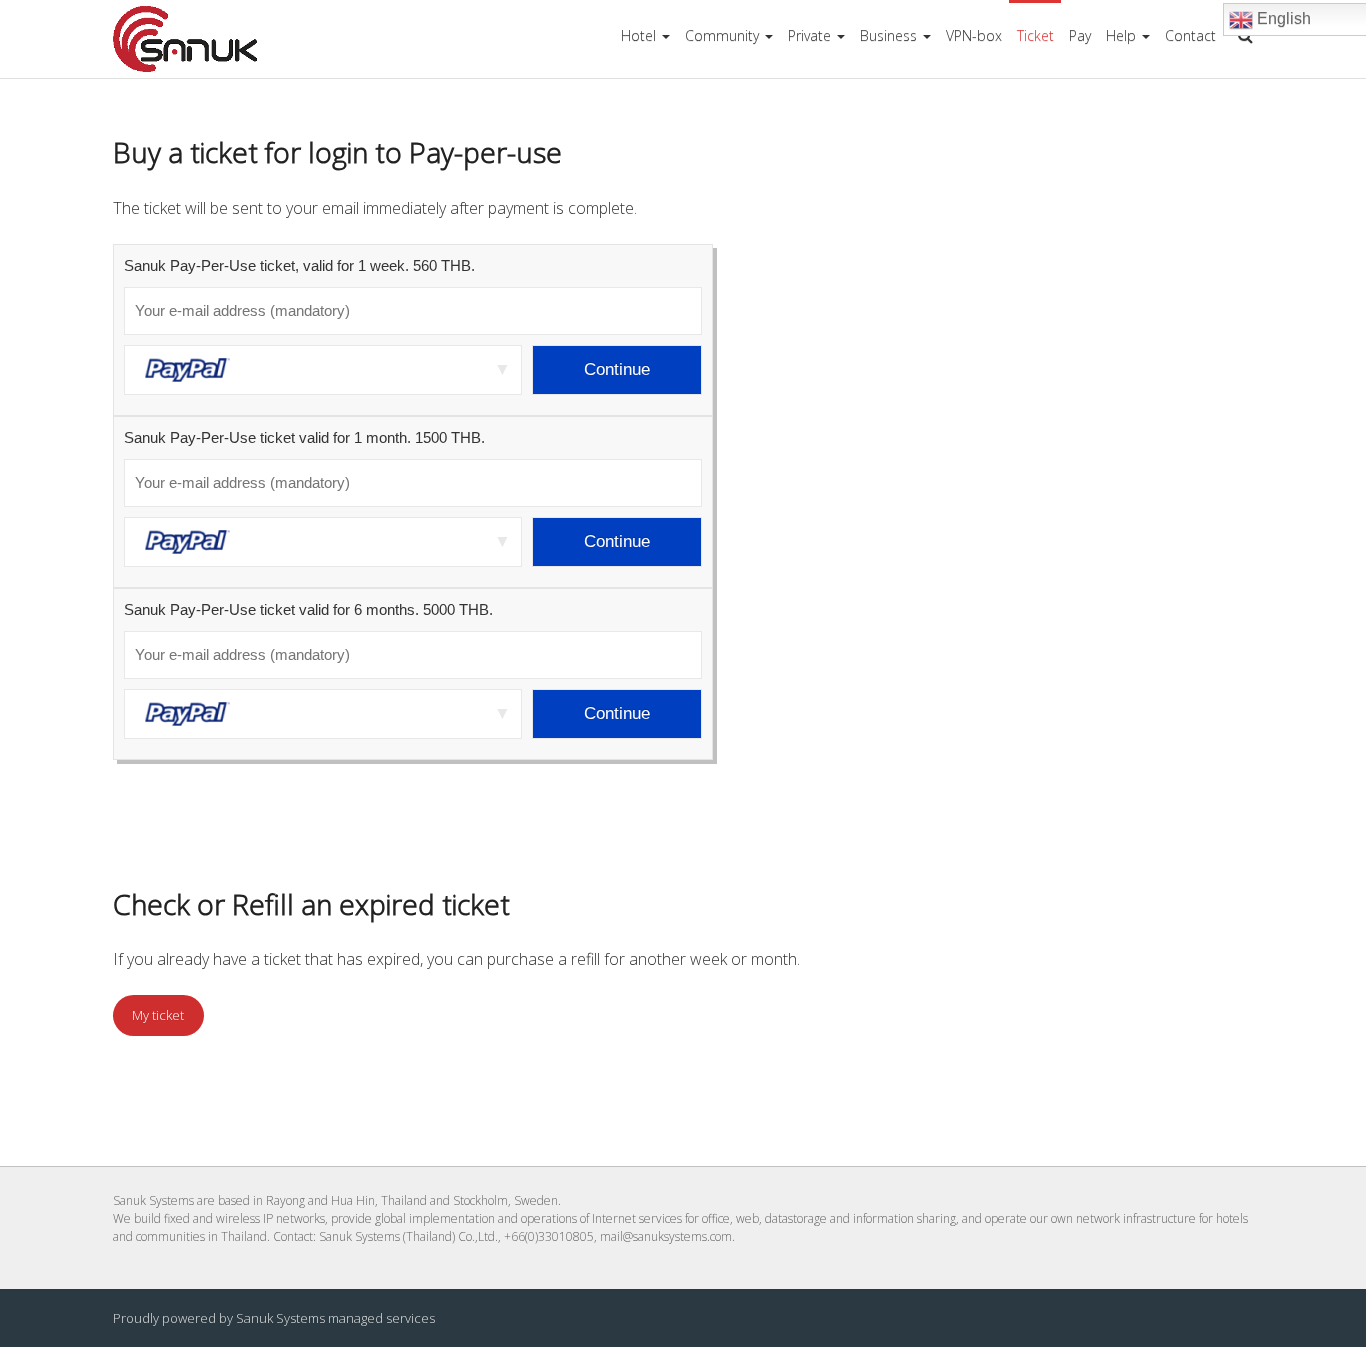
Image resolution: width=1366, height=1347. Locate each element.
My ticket (158, 1015)
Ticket (1035, 35)
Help (1121, 35)
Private (809, 35)
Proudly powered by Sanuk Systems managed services (274, 1318)
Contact (1190, 35)
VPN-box (974, 35)
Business (888, 35)
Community (722, 35)
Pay (1080, 35)
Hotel (638, 35)
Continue (617, 369)
